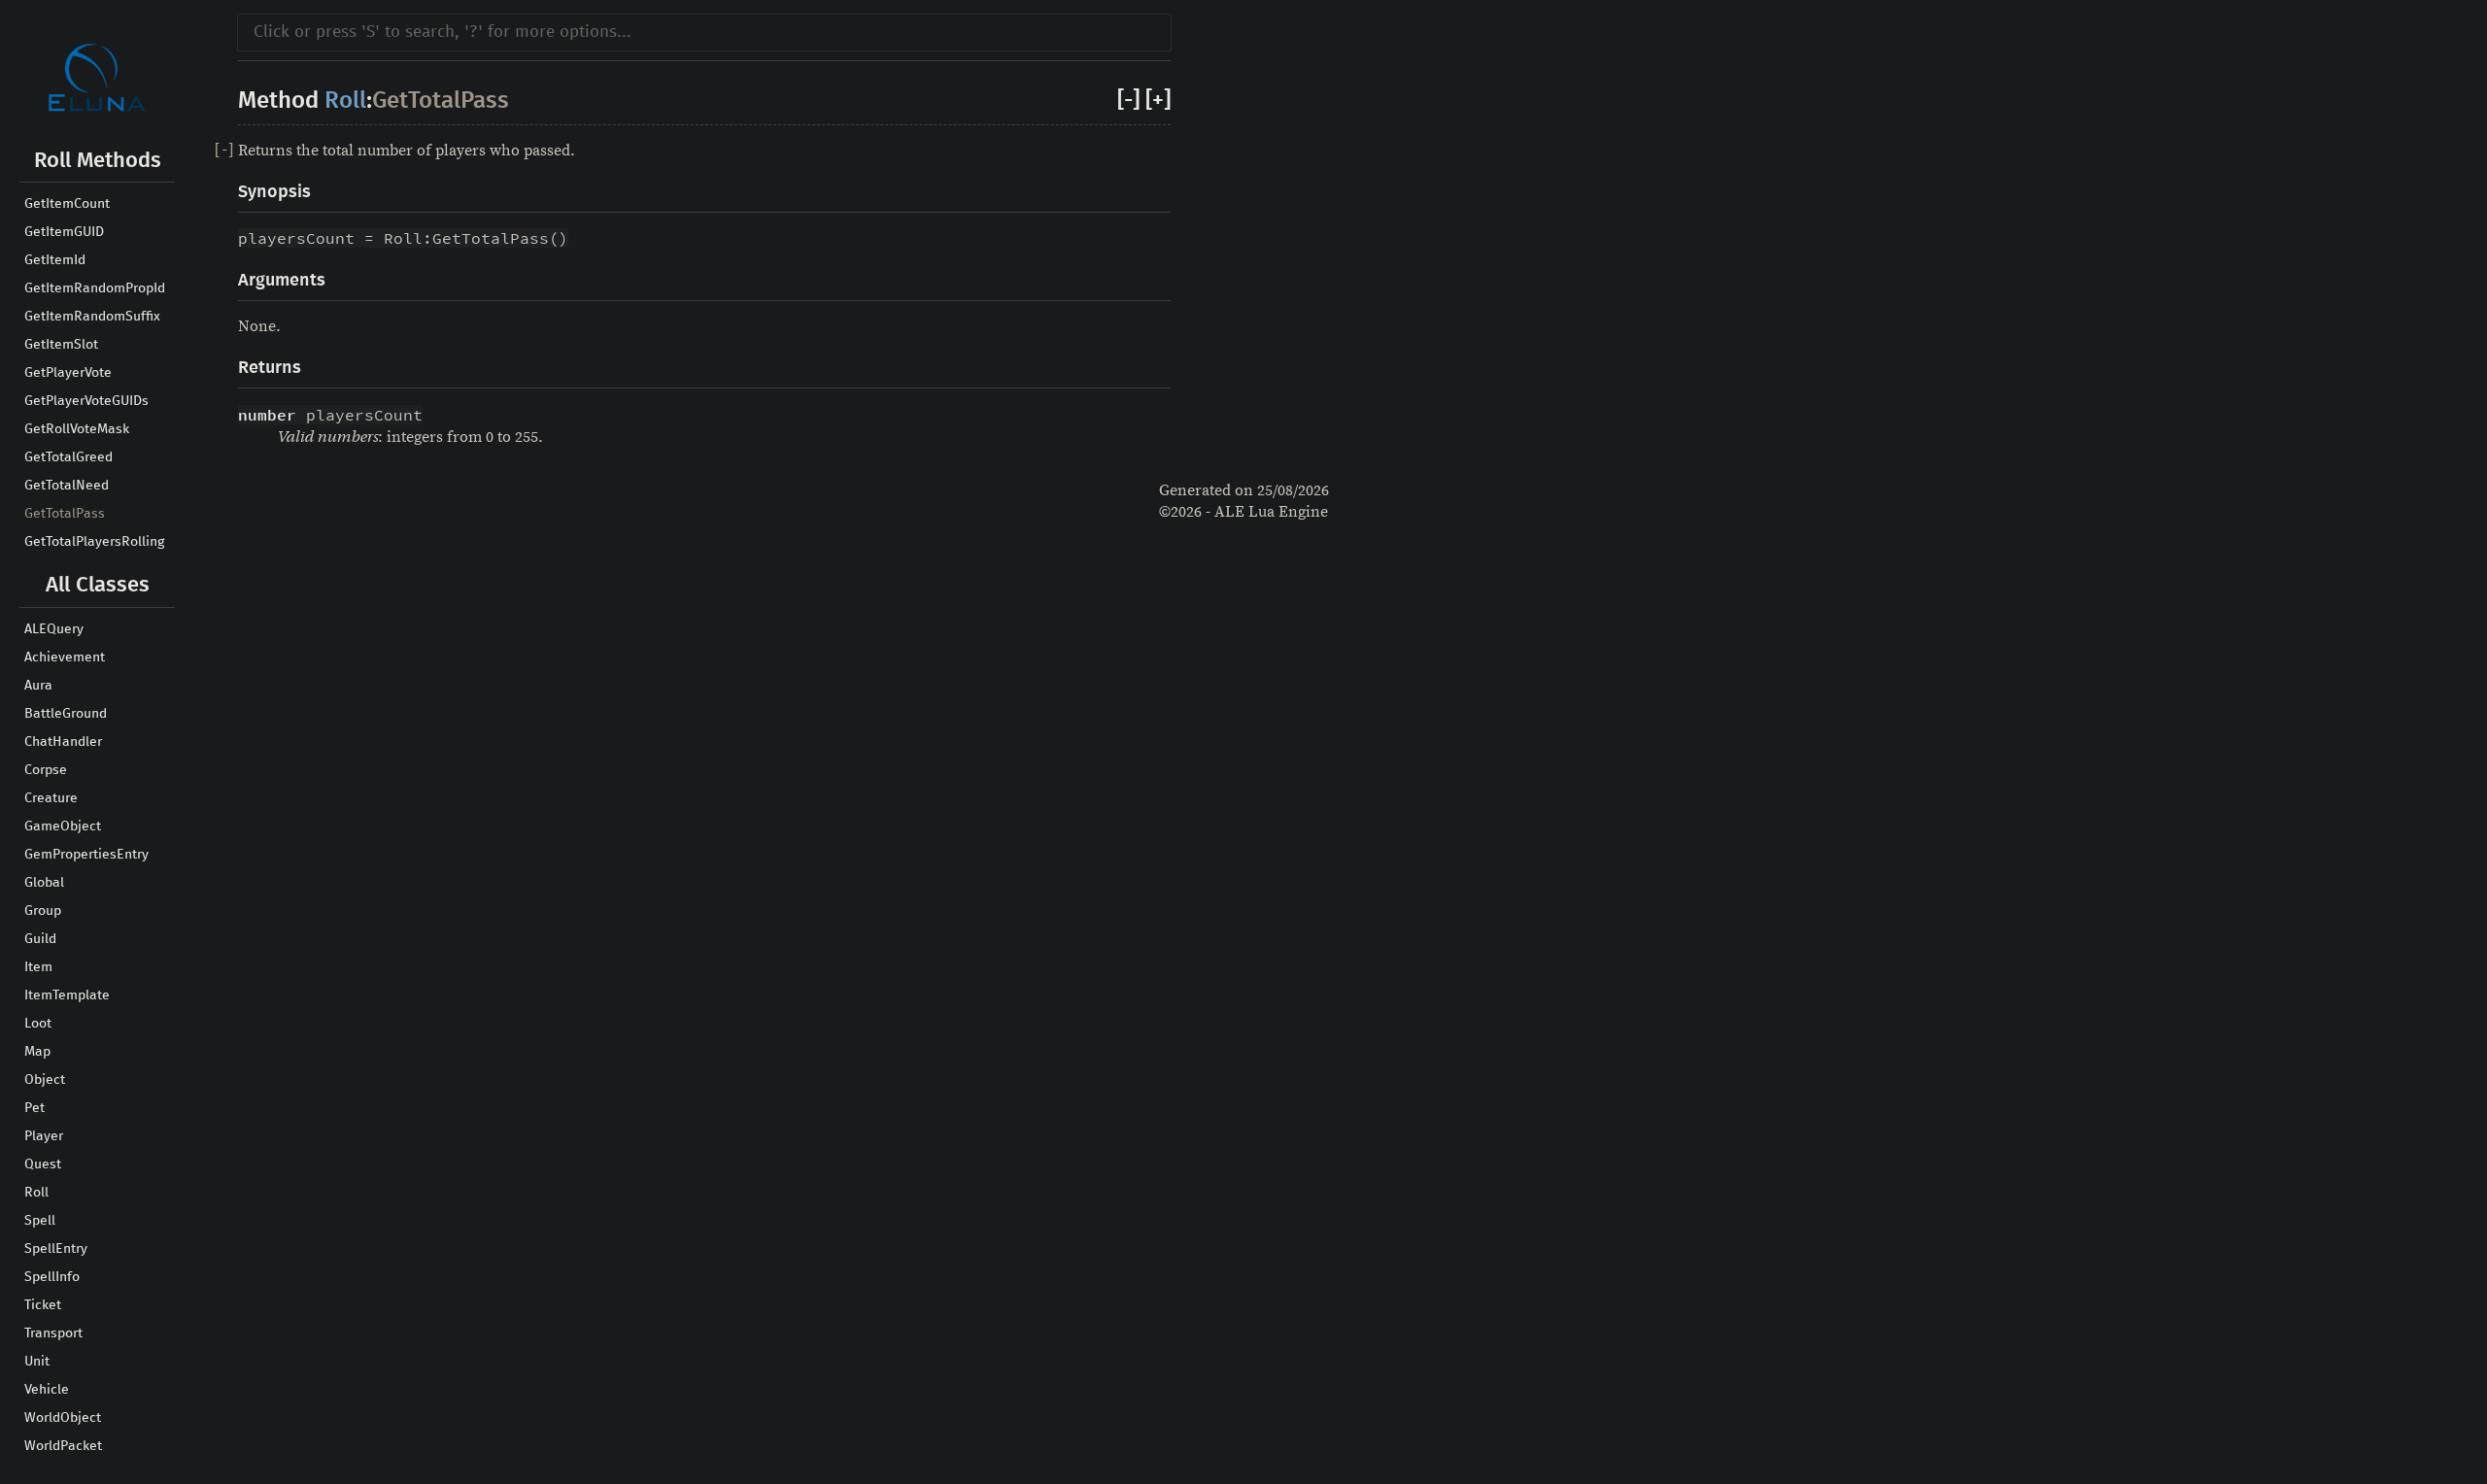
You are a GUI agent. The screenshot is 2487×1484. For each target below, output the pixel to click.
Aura (38, 686)
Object (45, 1080)
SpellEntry (56, 1249)
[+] (1158, 101)
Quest (43, 1164)
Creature (51, 798)
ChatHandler (63, 742)
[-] (1128, 101)
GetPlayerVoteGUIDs (86, 401)
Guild (40, 939)
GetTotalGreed (68, 457)
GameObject (63, 826)
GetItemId (55, 260)
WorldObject (63, 1418)
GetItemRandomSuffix (92, 317)
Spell (40, 1221)
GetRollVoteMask (77, 429)
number (267, 415)
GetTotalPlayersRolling (94, 542)
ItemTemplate (67, 995)
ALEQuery (54, 629)
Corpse (46, 770)
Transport (53, 1333)
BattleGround (66, 714)
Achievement (65, 658)
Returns (270, 368)
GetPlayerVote (68, 373)
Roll (36, 1193)
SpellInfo (52, 1277)
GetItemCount (67, 204)
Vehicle (47, 1390)
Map (37, 1052)
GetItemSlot (61, 345)
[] (224, 151)
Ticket (43, 1305)
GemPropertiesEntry (86, 855)
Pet (34, 1108)
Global (44, 883)
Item (38, 967)
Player (44, 1136)
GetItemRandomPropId (95, 288)
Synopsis (274, 192)
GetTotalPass (65, 514)
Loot (38, 1024)
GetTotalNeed (67, 486)
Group (43, 911)
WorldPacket (63, 1446)
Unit (37, 1362)
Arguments (282, 281)
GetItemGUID (64, 232)
